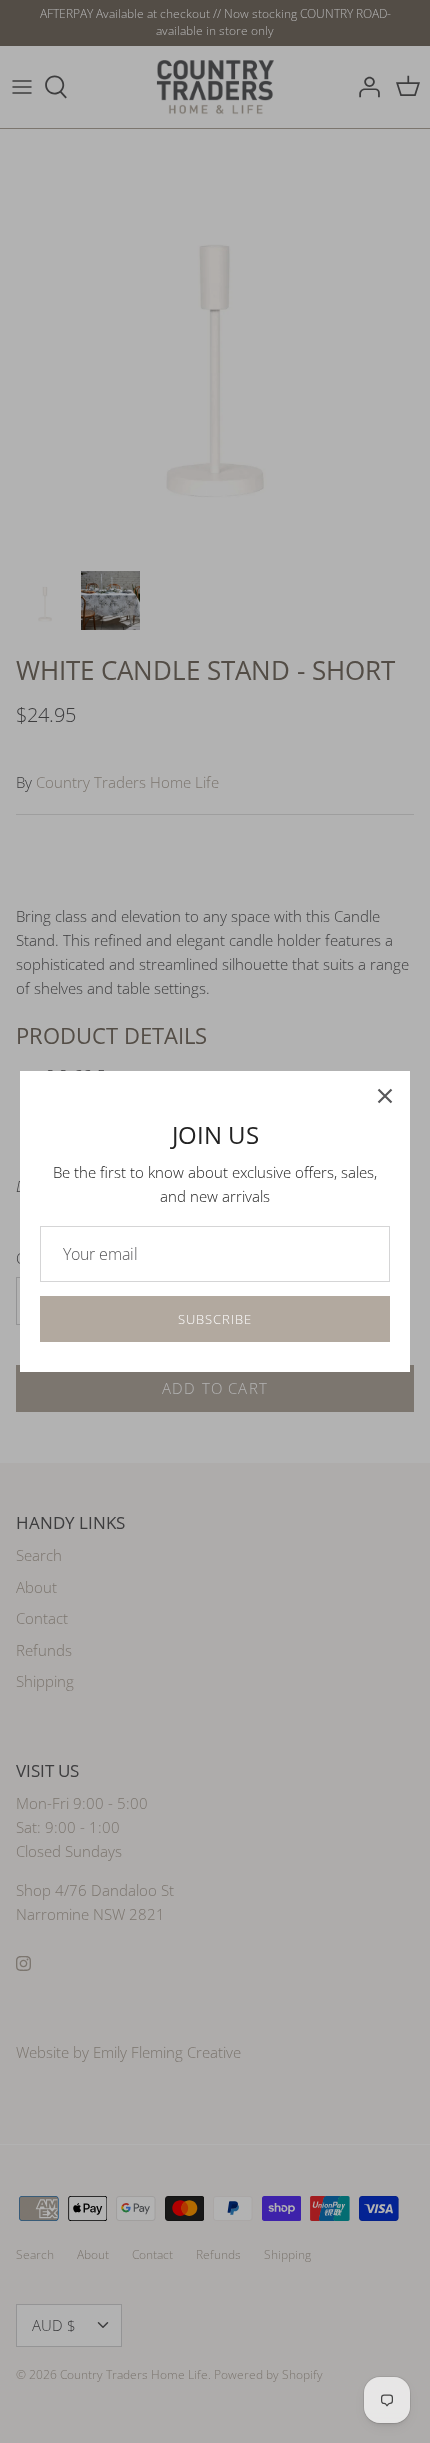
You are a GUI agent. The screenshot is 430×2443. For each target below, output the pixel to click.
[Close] (385, 1096)
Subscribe (215, 1319)
